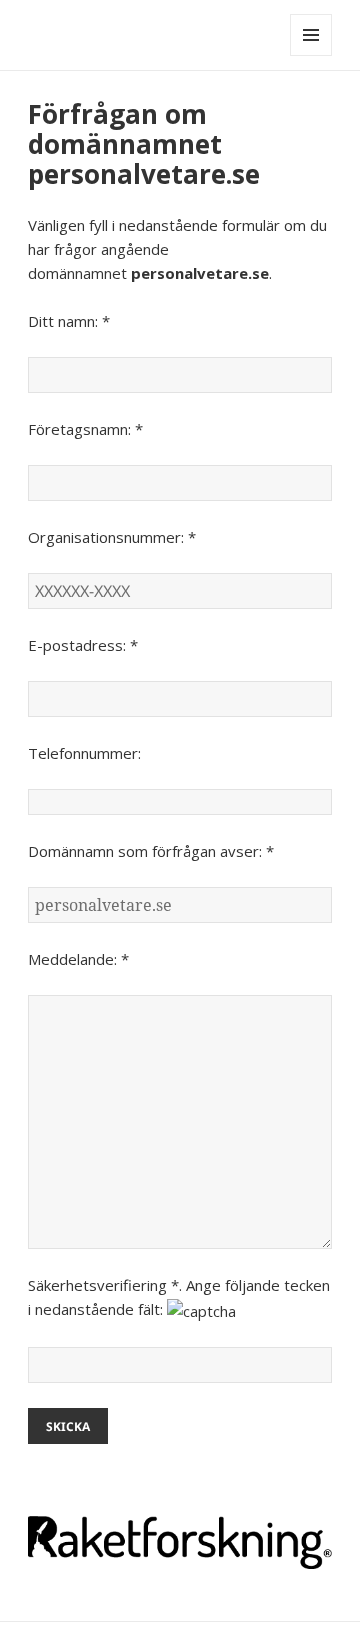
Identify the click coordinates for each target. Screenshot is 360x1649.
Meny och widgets (311, 55)
